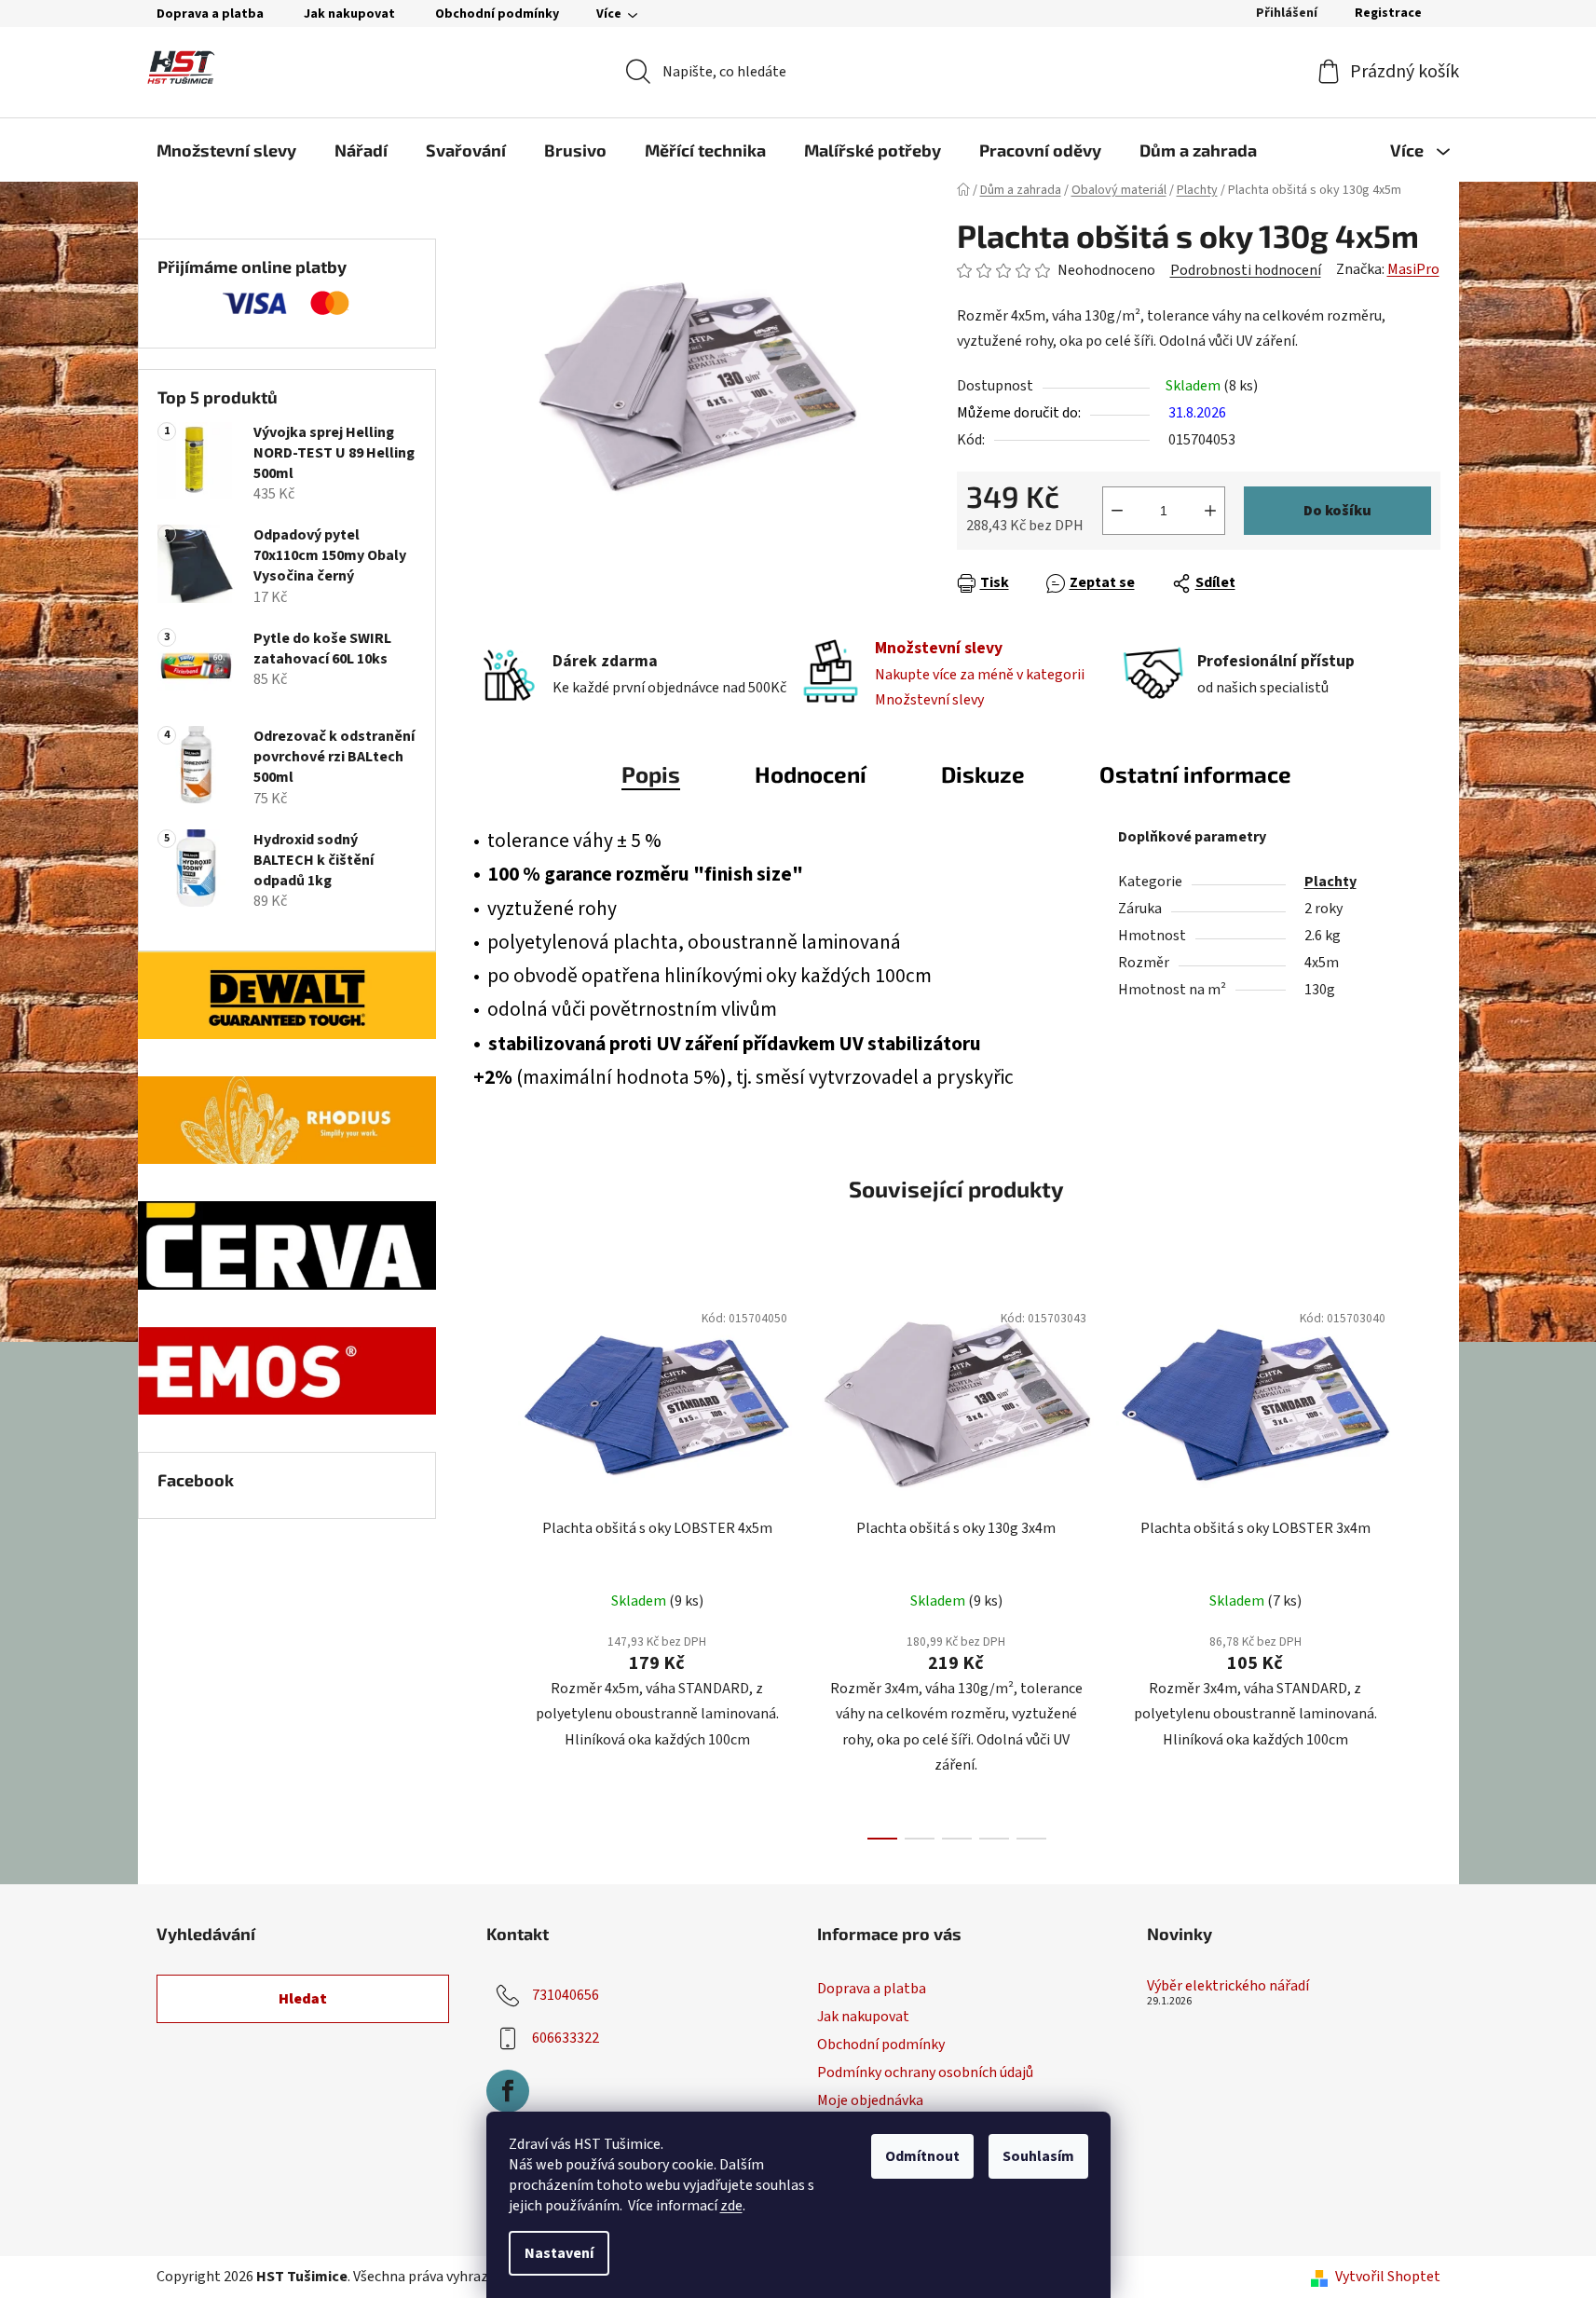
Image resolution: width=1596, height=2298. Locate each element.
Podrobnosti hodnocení (1246, 270)
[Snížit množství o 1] (1117, 511)
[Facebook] (508, 2091)
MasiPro (1413, 269)
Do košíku (1337, 511)
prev (488, 1564)
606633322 (566, 2038)
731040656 (566, 1995)
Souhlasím (1038, 2156)
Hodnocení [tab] (811, 774)
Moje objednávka (870, 2100)
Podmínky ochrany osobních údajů (925, 2072)
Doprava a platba (210, 14)
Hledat (303, 1999)
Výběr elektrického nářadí (1228, 1987)
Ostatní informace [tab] (1195, 774)
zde (731, 2206)
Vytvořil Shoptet (1388, 2277)
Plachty (1330, 882)
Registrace (1388, 13)
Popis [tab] (651, 774)
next (1425, 1564)
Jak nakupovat (349, 14)
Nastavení (559, 2253)
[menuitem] (226, 150)
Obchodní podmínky (497, 14)
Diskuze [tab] (983, 774)
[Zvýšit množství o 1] (1210, 511)
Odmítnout (922, 2156)
